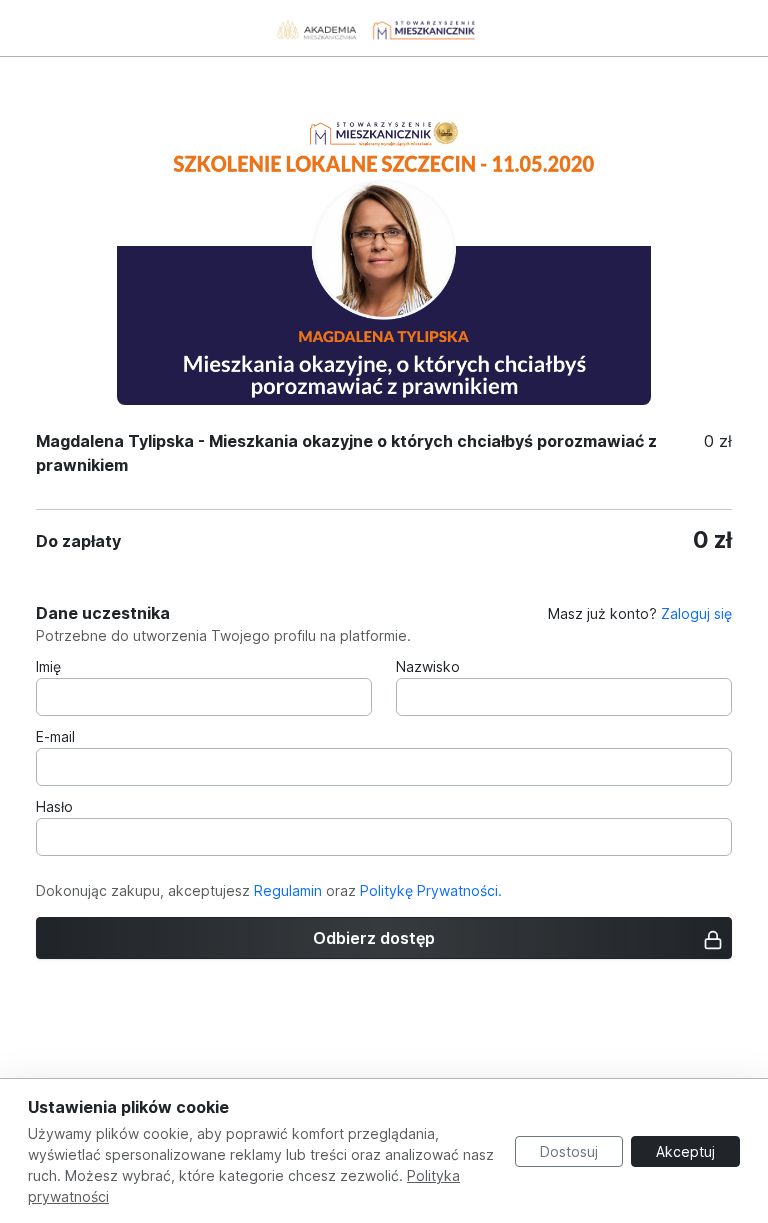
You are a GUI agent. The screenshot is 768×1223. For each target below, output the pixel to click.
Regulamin (288, 890)
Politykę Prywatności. (431, 890)
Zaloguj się (696, 613)
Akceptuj (685, 1151)
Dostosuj (569, 1151)
